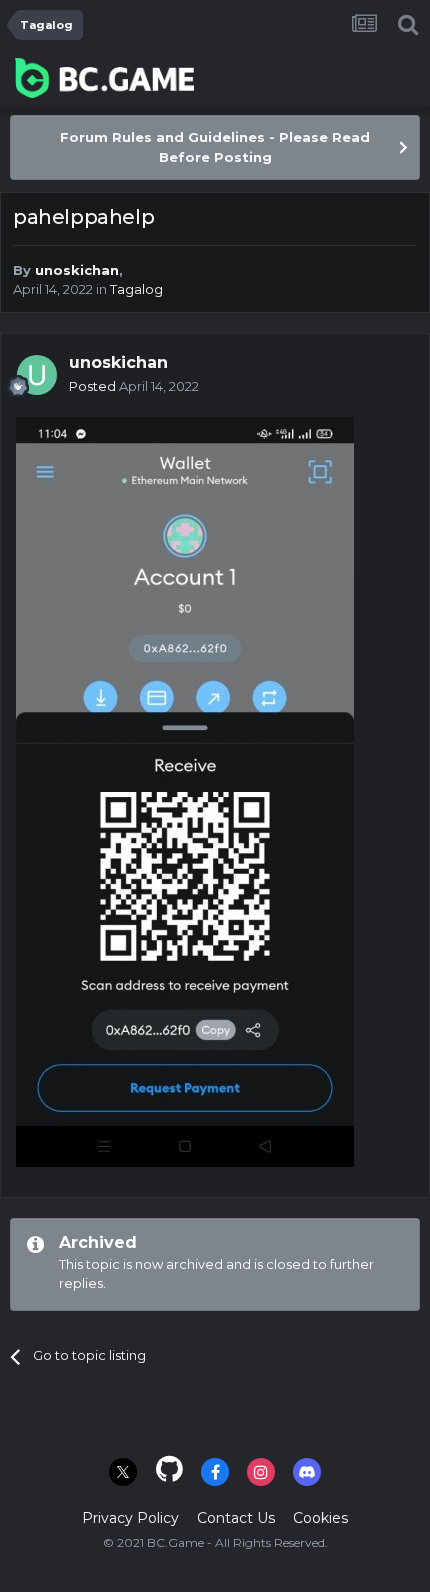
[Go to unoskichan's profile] (37, 375)
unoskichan (77, 270)
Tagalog (136, 289)
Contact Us (236, 1518)
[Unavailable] (185, 790)
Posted (134, 386)
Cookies (320, 1518)
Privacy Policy (130, 1518)
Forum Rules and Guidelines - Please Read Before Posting (215, 147)
